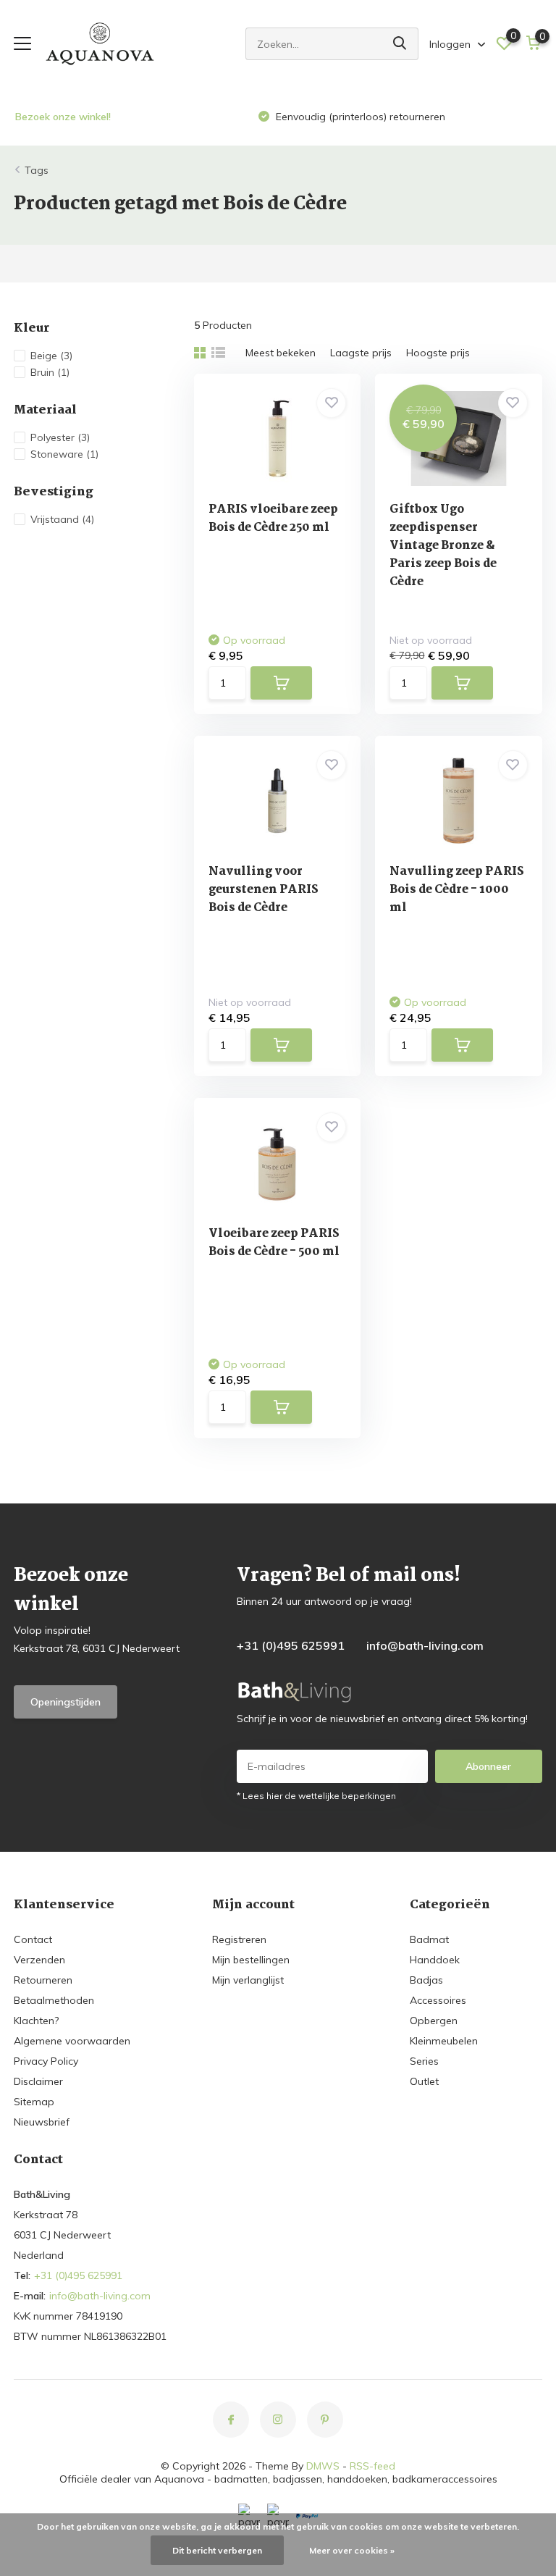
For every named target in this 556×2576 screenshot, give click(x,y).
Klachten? (36, 2021)
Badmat (429, 1939)
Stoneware (64, 454)
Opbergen (434, 2021)
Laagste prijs (361, 353)
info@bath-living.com (425, 1645)
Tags (37, 170)
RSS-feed (372, 2466)
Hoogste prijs (438, 353)
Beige (51, 356)
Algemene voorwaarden (72, 2041)
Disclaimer (38, 2081)
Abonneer (488, 1766)
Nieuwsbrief (42, 2122)
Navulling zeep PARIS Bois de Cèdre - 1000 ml (457, 890)
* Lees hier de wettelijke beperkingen (316, 1796)
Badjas (426, 1980)
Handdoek (435, 1960)
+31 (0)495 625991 (291, 1645)
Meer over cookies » (352, 2550)
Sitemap (34, 2102)
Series (424, 2061)
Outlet (424, 2081)
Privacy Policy (46, 2061)
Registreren (239, 1939)
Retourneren (43, 1980)
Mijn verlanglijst (248, 1980)
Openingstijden (66, 1702)
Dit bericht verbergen (217, 2550)
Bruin (50, 372)
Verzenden (39, 1960)
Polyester (60, 437)
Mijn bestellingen (251, 1960)
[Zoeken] (400, 44)
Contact (33, 1939)
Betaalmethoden (54, 2000)
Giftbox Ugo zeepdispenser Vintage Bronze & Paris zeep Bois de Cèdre (443, 546)
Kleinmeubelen (444, 2041)
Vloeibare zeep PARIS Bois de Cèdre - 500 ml (274, 1243)
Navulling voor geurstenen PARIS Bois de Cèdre (264, 890)
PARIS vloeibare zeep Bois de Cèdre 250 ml (273, 519)
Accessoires (438, 2000)
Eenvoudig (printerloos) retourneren (359, 117)
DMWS (323, 2466)
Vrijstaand (62, 519)
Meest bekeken (281, 353)
